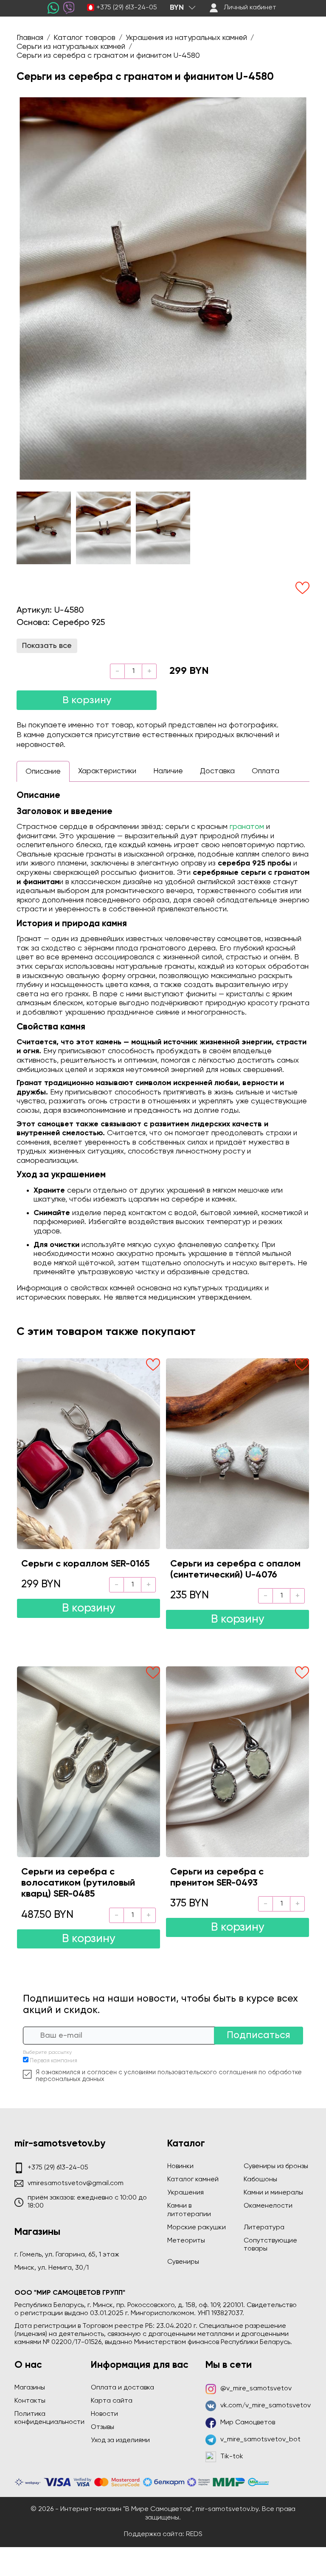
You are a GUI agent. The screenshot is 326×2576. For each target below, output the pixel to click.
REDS (194, 2534)
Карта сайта (112, 2401)
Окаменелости (268, 2206)
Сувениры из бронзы (276, 2166)
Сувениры (183, 2262)
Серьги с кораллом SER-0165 (85, 1564)
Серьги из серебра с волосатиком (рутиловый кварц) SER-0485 (78, 1883)
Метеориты (186, 2241)
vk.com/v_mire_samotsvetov (266, 2406)
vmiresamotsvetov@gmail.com (76, 2183)
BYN (177, 8)
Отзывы (103, 2427)
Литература (264, 2228)
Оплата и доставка (122, 2388)
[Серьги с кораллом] (89, 1453)
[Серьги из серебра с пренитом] (237, 1762)
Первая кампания (53, 2061)
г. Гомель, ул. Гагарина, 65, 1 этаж (67, 2255)
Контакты (30, 2401)
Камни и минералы (273, 2193)
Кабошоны (260, 2180)
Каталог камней (193, 2180)
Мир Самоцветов (248, 2423)
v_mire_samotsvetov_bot (260, 2440)
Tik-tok (232, 2457)
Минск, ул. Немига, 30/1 (52, 2268)
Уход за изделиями (120, 2440)
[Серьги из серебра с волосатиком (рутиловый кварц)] (89, 1762)
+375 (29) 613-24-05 (127, 8)
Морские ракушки (197, 2228)
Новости (104, 2414)
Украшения (185, 2193)
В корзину (87, 700)
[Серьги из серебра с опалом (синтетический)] (237, 1453)
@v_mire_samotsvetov (256, 2389)
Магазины (30, 2388)
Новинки (180, 2166)
